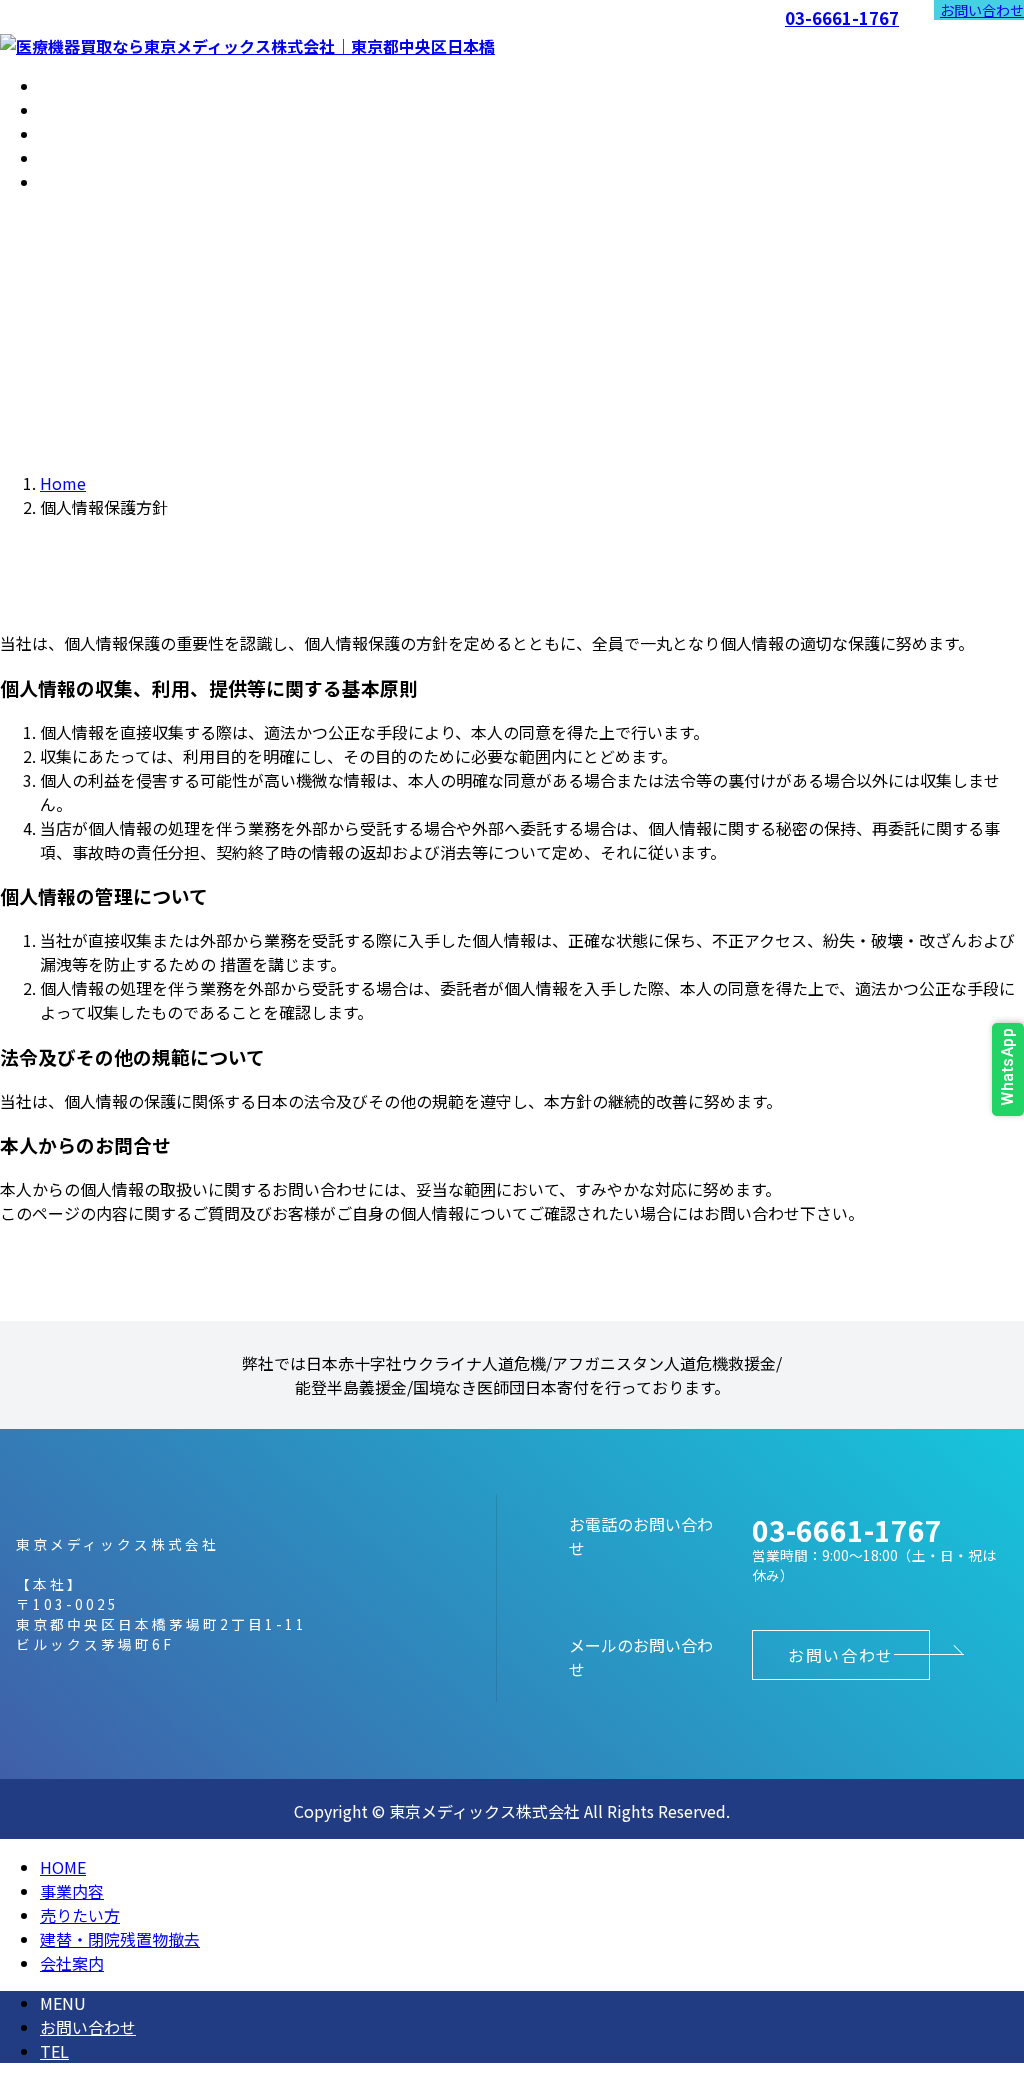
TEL (54, 2051)
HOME (63, 1867)
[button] (841, 1655)
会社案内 (72, 1963)
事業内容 (72, 1891)
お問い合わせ (982, 10)
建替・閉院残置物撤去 (120, 1939)
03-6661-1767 (842, 19)
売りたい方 (80, 1915)
